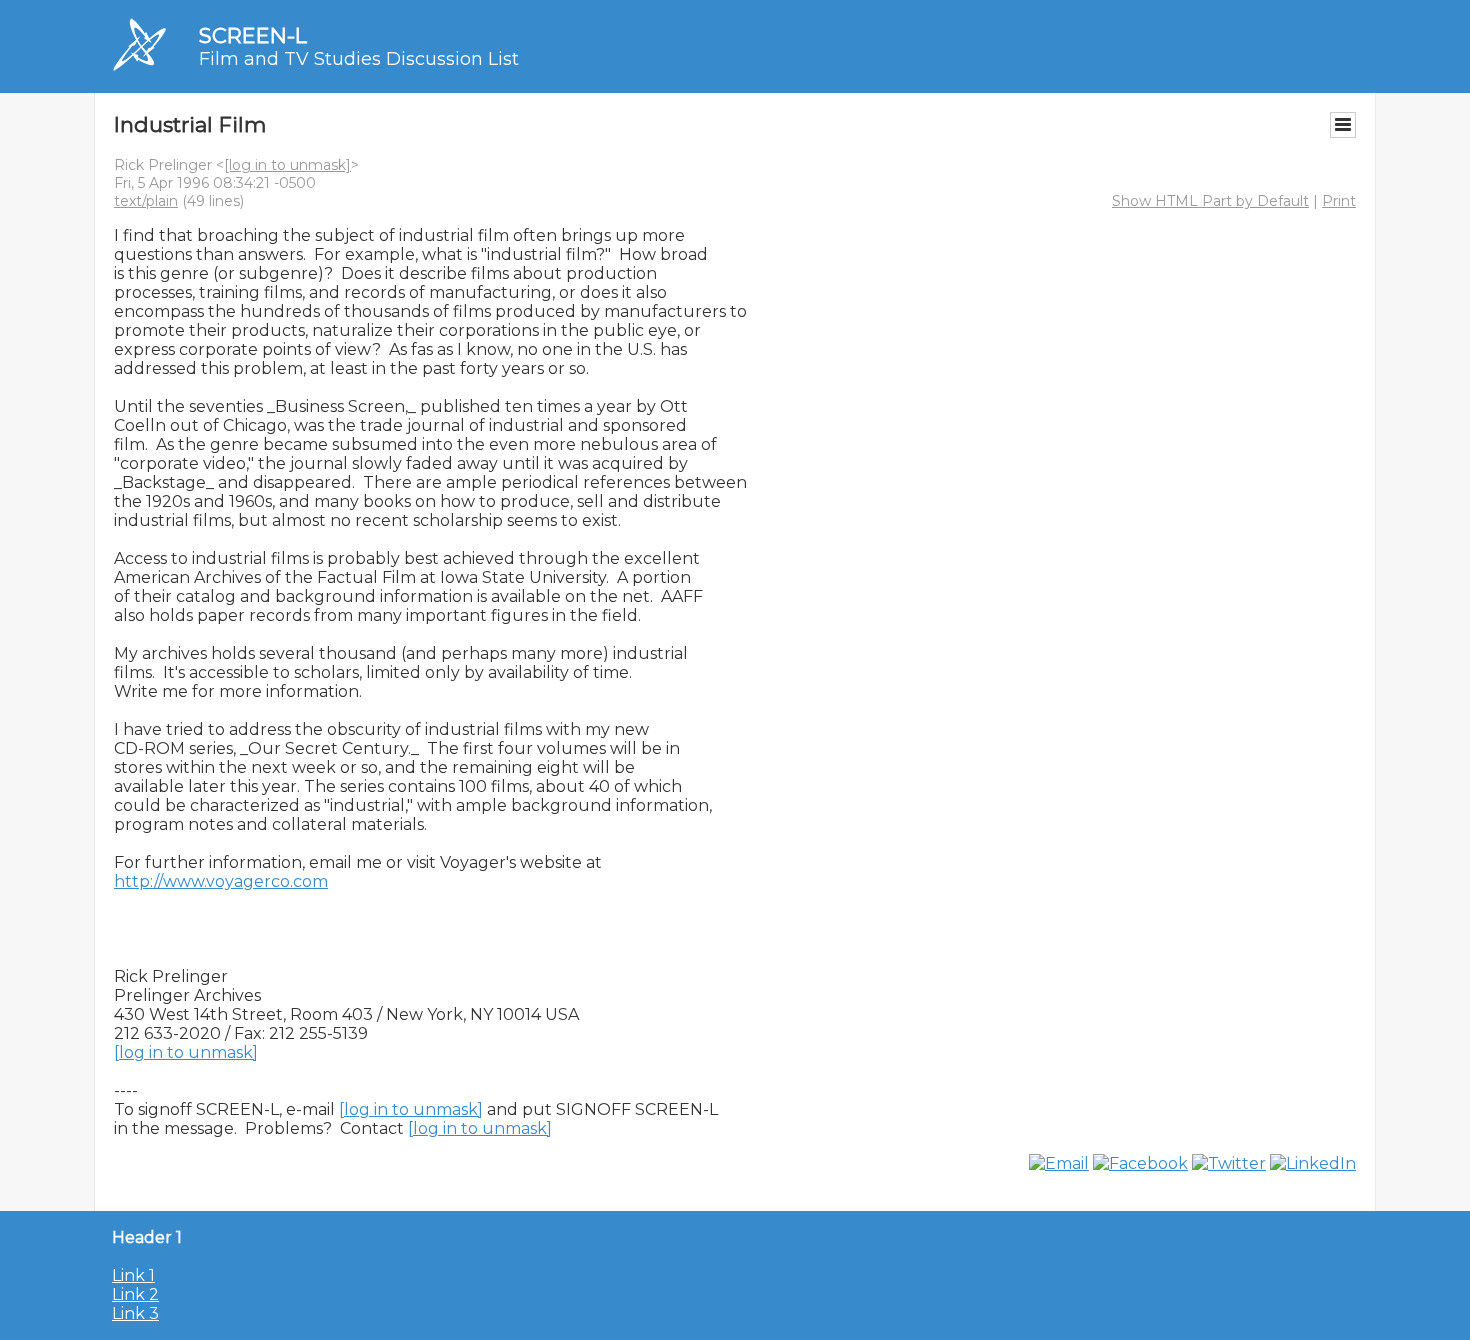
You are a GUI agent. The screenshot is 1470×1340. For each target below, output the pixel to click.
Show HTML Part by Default (1210, 201)
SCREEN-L (253, 35)
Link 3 (135, 1313)
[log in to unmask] (287, 165)
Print (1339, 201)
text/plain (146, 201)
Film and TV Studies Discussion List (359, 59)
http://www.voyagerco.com (221, 881)
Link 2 (135, 1294)
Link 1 (133, 1275)
